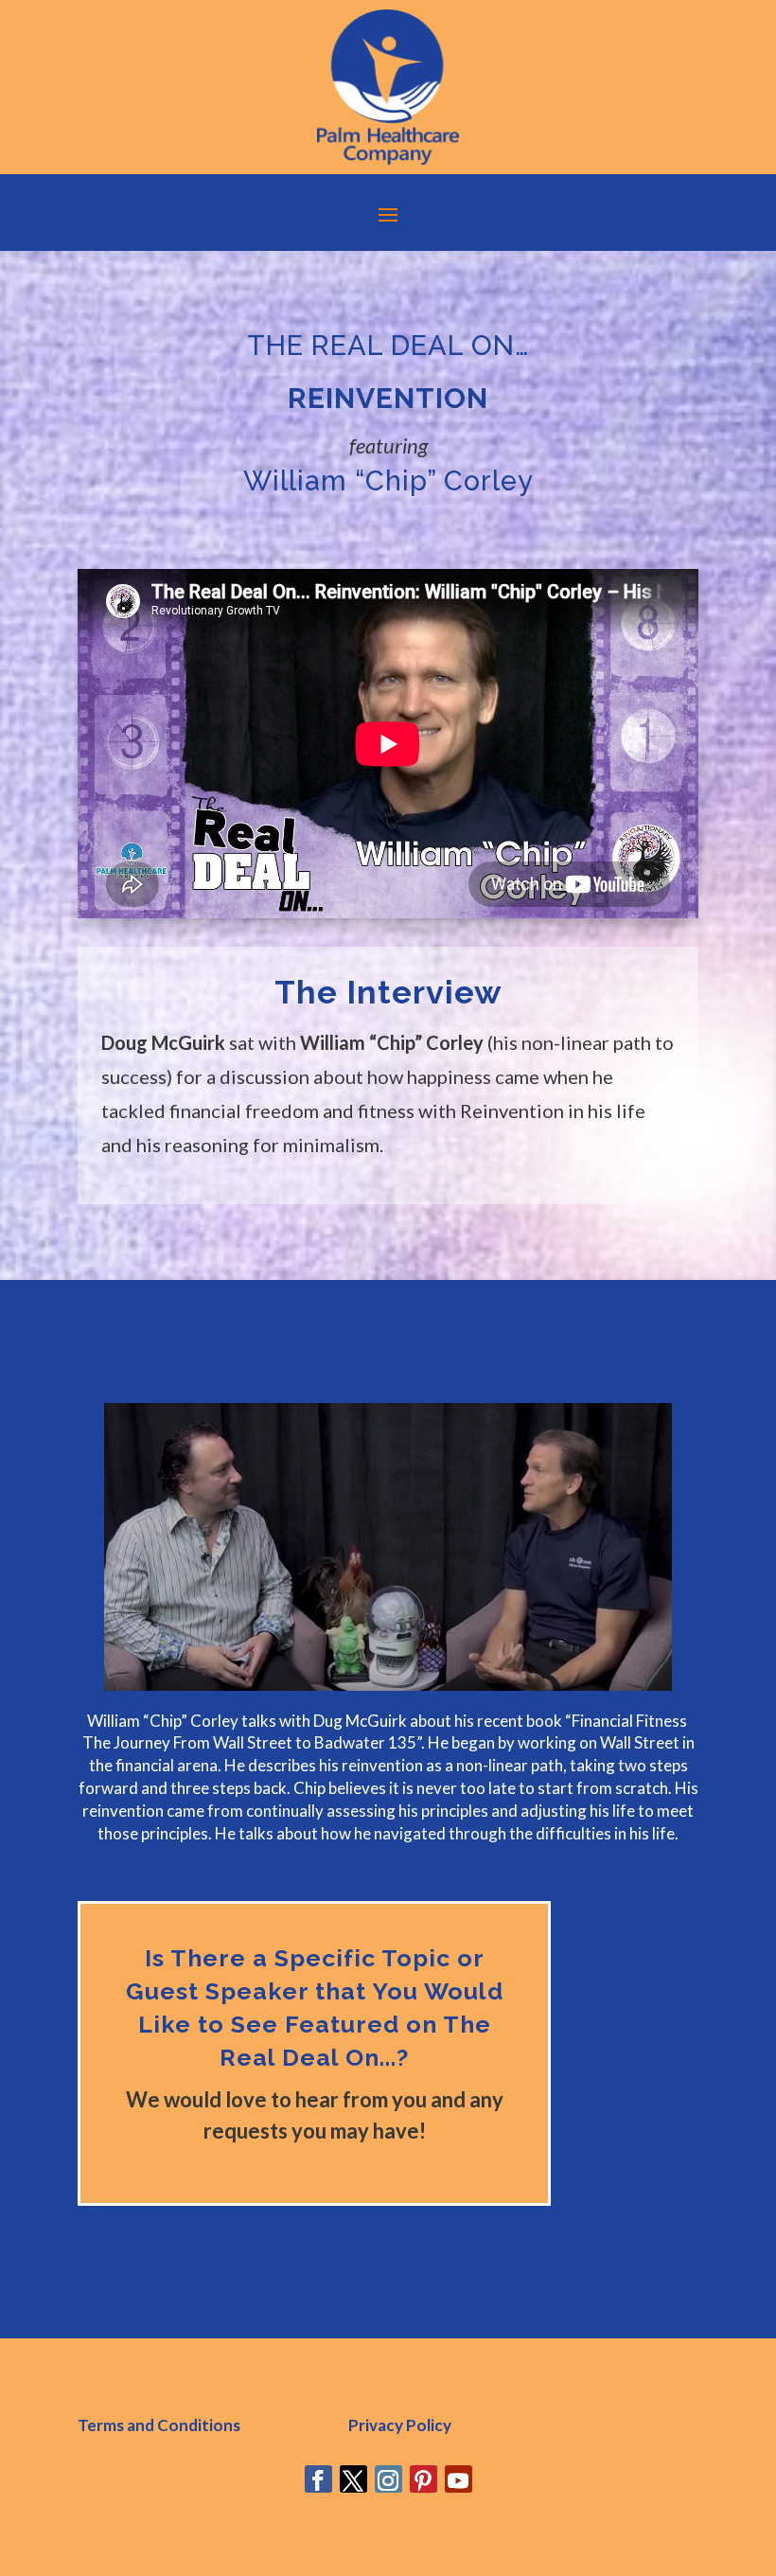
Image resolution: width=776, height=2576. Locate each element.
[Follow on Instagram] (388, 2479)
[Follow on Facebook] (318, 2479)
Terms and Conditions (159, 2425)
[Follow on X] (353, 2479)
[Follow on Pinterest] (423, 2479)
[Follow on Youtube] (459, 2479)
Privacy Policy (400, 2425)
